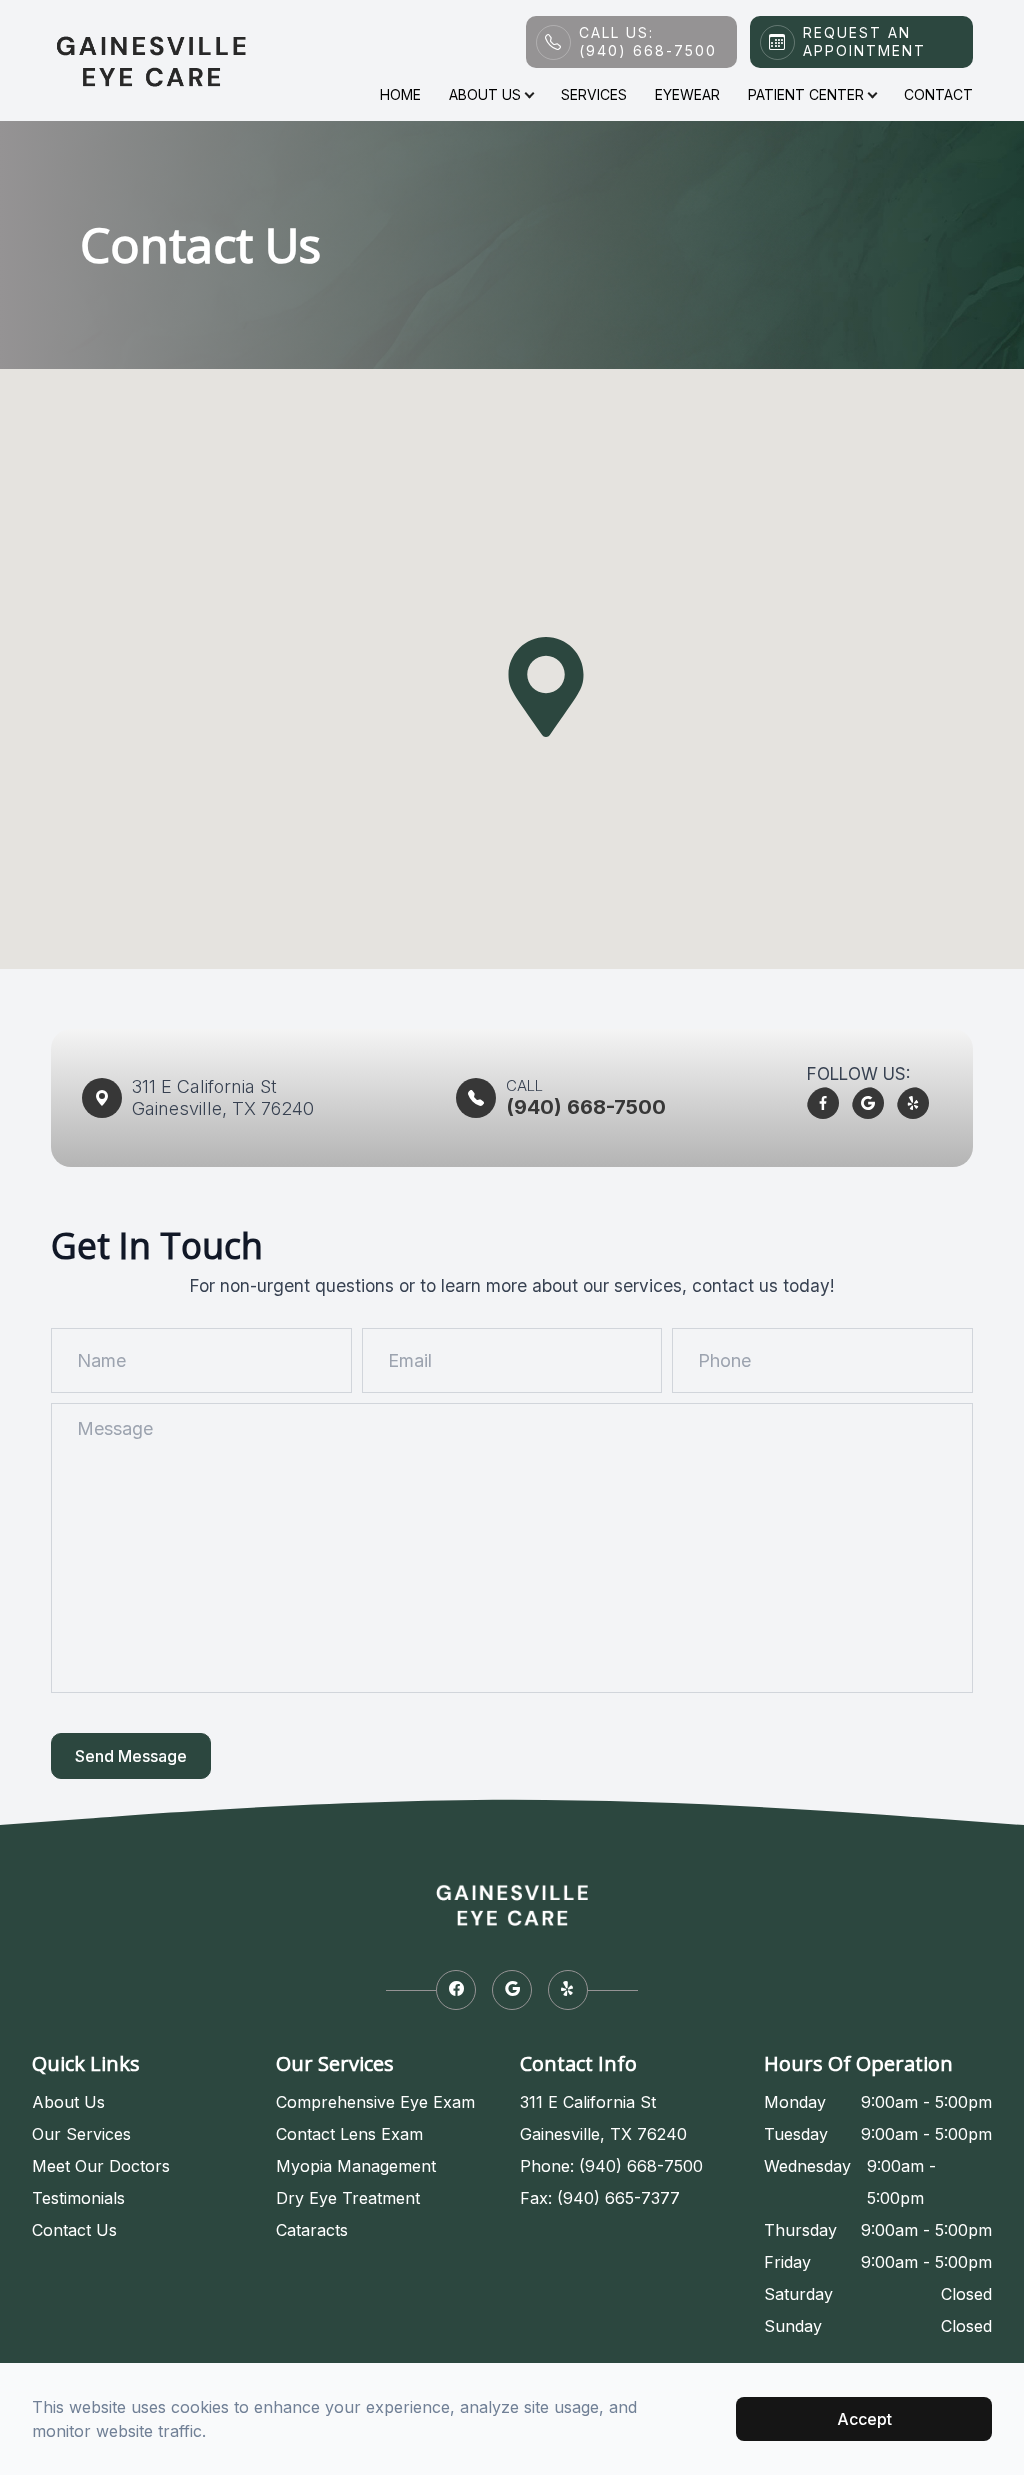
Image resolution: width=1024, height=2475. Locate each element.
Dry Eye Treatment (348, 2198)
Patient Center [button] (806, 94)
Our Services (81, 2134)
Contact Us (74, 2230)
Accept (864, 2419)
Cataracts (312, 2230)
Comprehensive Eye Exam (375, 2102)
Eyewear (687, 94)
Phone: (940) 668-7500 (611, 2166)
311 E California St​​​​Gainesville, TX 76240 (223, 1097)
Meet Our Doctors (101, 2166)
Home (400, 94)
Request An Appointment (864, 41)
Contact (938, 94)
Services (594, 94)
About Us (68, 2102)
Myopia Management (356, 2166)
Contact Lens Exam (349, 2134)
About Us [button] (485, 94)
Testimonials (78, 2198)
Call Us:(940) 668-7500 (648, 41)
